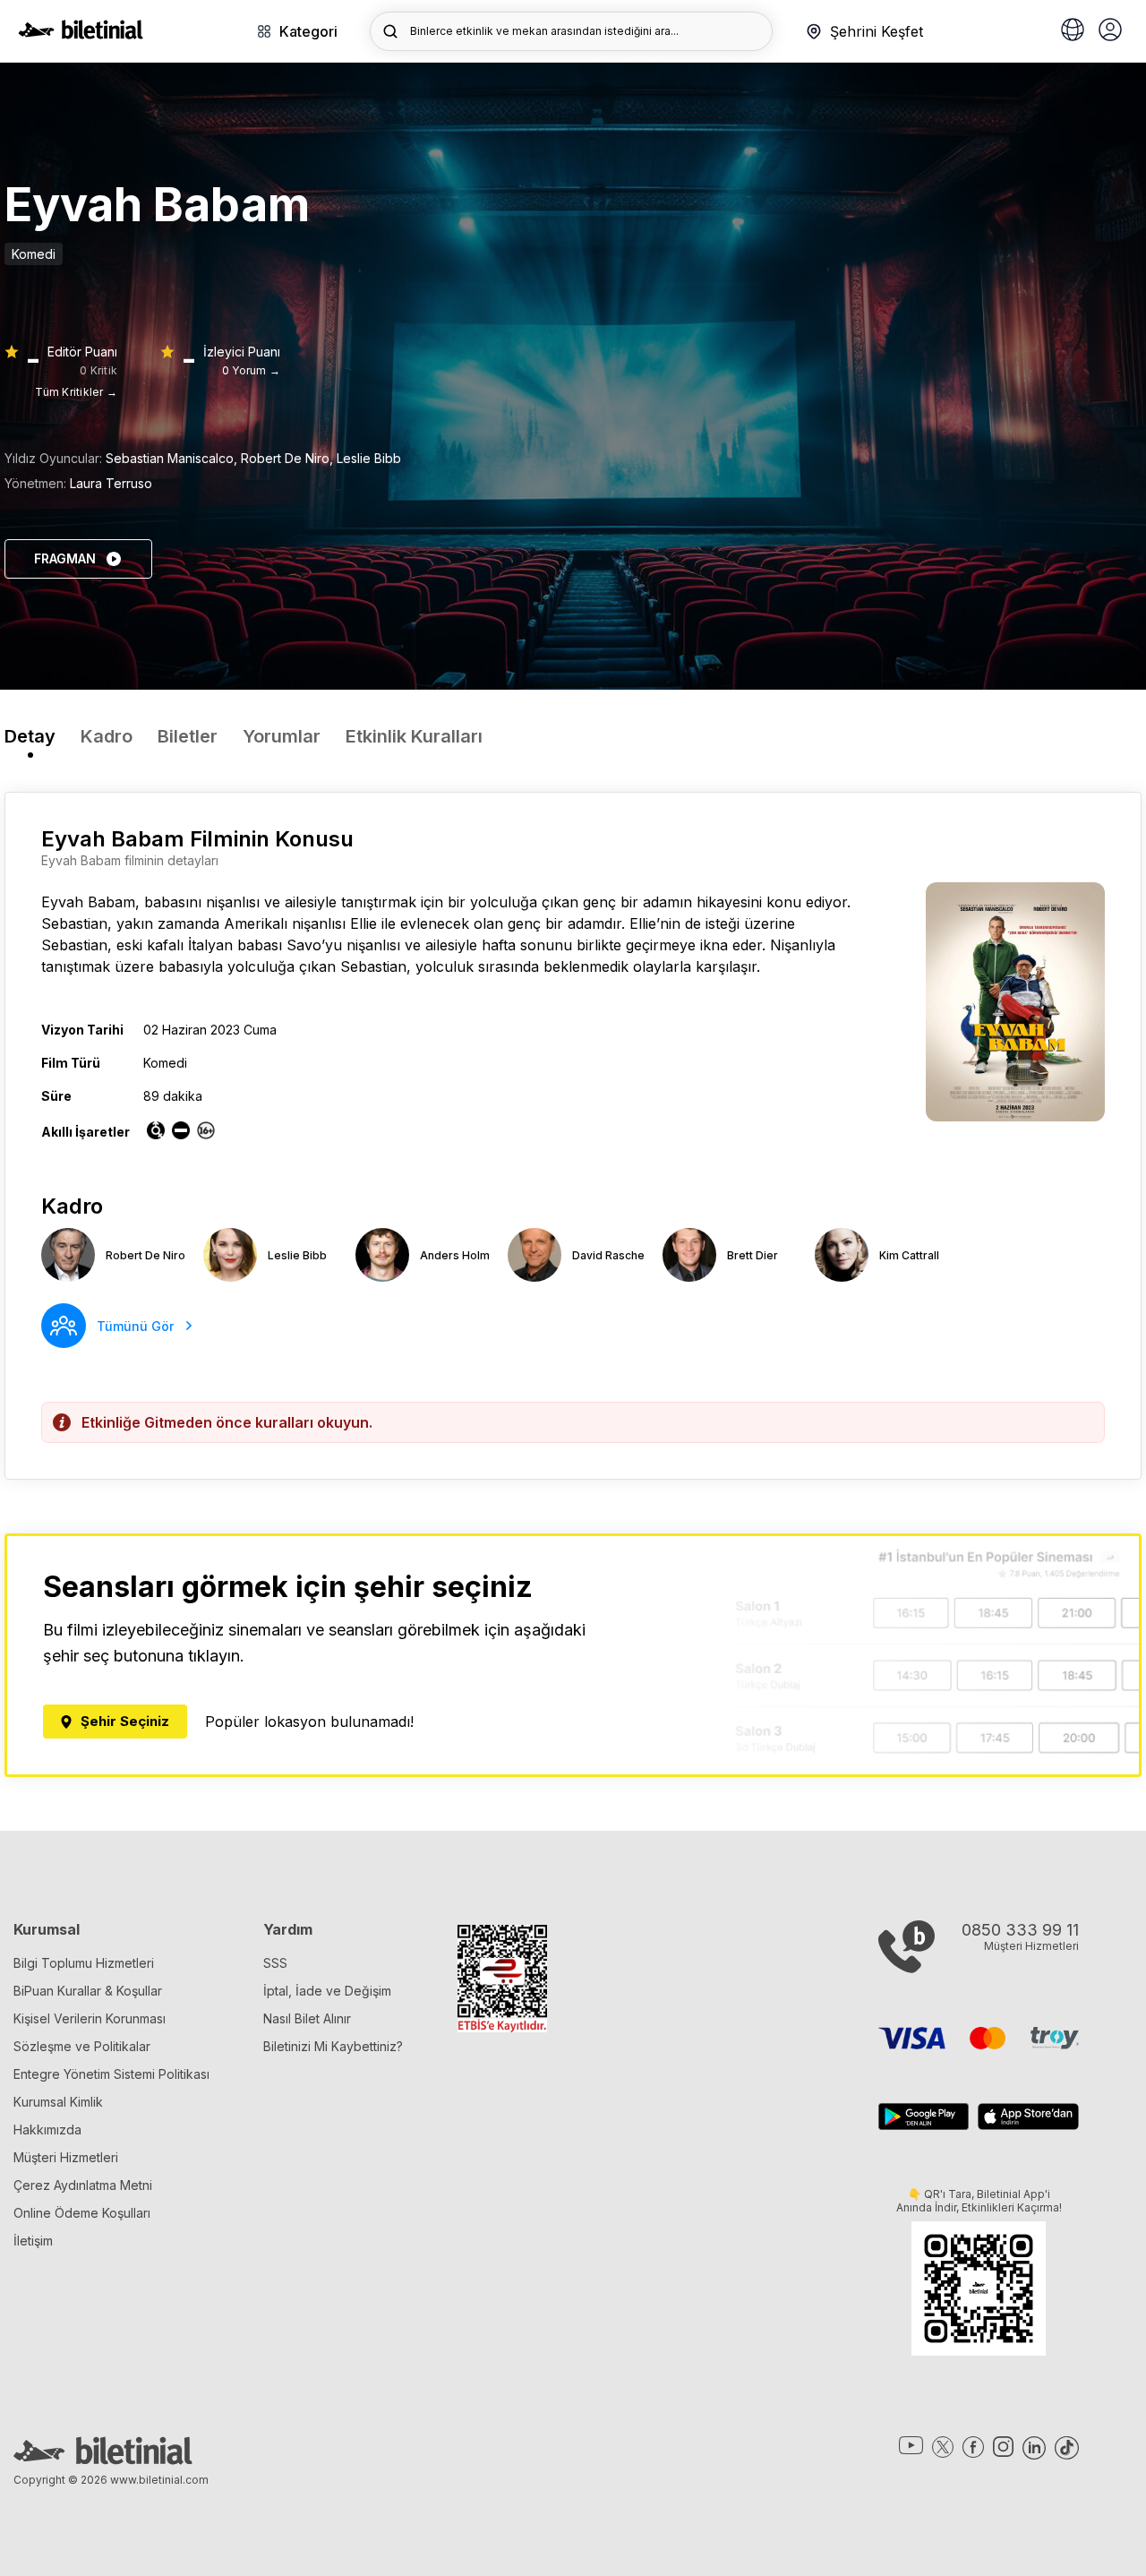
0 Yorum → (251, 370)
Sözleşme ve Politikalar (82, 2046)
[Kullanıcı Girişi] (1110, 31)
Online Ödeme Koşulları (82, 2213)
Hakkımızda (47, 2129)
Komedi (34, 254)
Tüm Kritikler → (76, 392)
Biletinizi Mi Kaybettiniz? (333, 2046)
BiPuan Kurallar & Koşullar (88, 1991)
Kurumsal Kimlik (58, 2102)
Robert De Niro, (289, 458)
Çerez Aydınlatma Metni (83, 2185)
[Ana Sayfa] (81, 34)
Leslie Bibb (369, 458)
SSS (275, 1963)
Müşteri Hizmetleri (66, 2157)
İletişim (33, 2241)
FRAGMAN (65, 558)
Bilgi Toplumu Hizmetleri (84, 1963)
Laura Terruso (111, 483)
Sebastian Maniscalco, (173, 458)
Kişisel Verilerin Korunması (90, 2018)
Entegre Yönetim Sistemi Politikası (111, 2074)
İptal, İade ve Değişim (327, 1991)
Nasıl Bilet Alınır (307, 2018)
